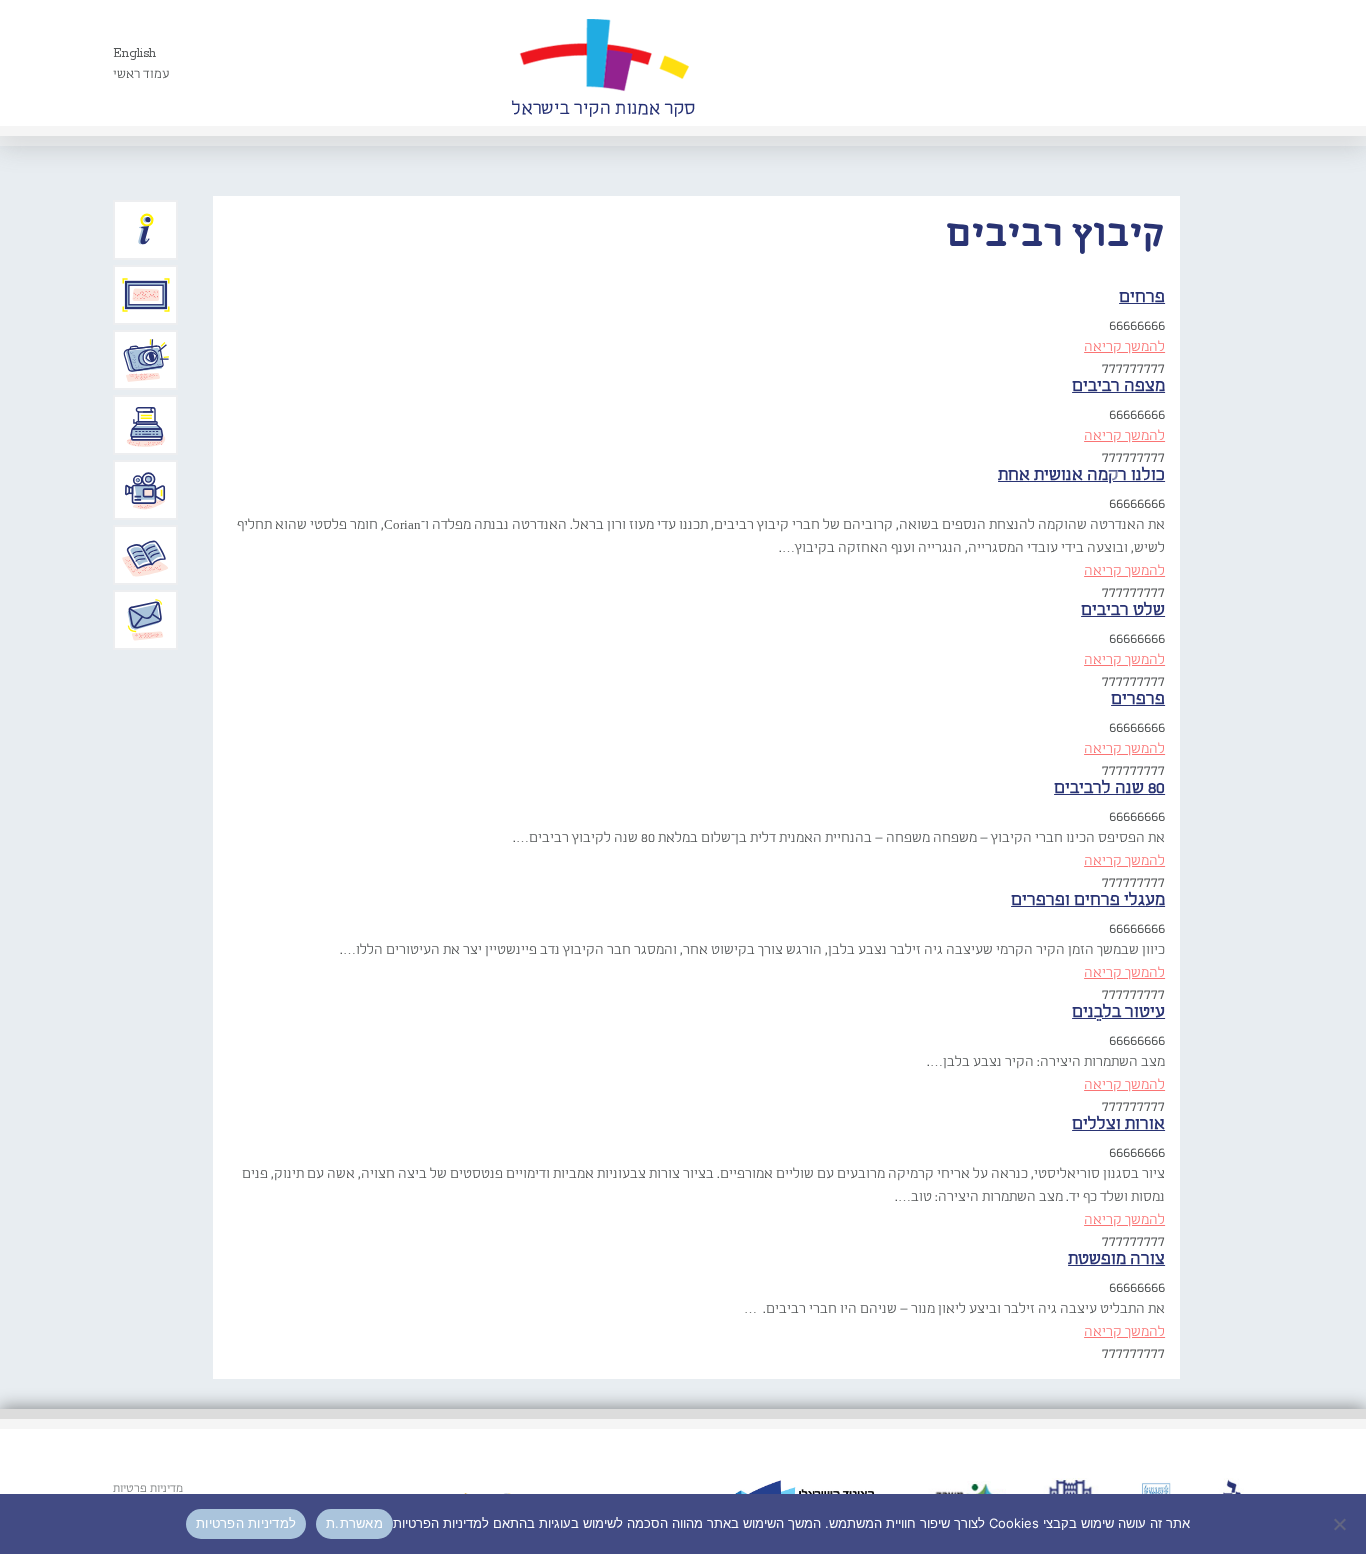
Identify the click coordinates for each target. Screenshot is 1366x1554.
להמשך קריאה (1124, 347)
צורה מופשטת (1116, 1259)
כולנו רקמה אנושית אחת (1081, 475)
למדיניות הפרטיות (246, 1523)
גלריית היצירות (146, 295)
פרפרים (1138, 699)
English (134, 53)
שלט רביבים (1123, 610)
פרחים (1142, 297)
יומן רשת (146, 425)
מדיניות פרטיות (148, 1489)
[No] (1341, 1524)
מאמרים (146, 555)
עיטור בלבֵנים (1118, 1012)
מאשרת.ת (354, 1523)
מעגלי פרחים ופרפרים (1088, 900)
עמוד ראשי (141, 74)
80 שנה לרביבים (1109, 788)
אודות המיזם (146, 230)
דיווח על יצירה (146, 360)
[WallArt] (603, 63)
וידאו (146, 490)
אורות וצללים (1118, 1124)
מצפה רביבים (1118, 386)
